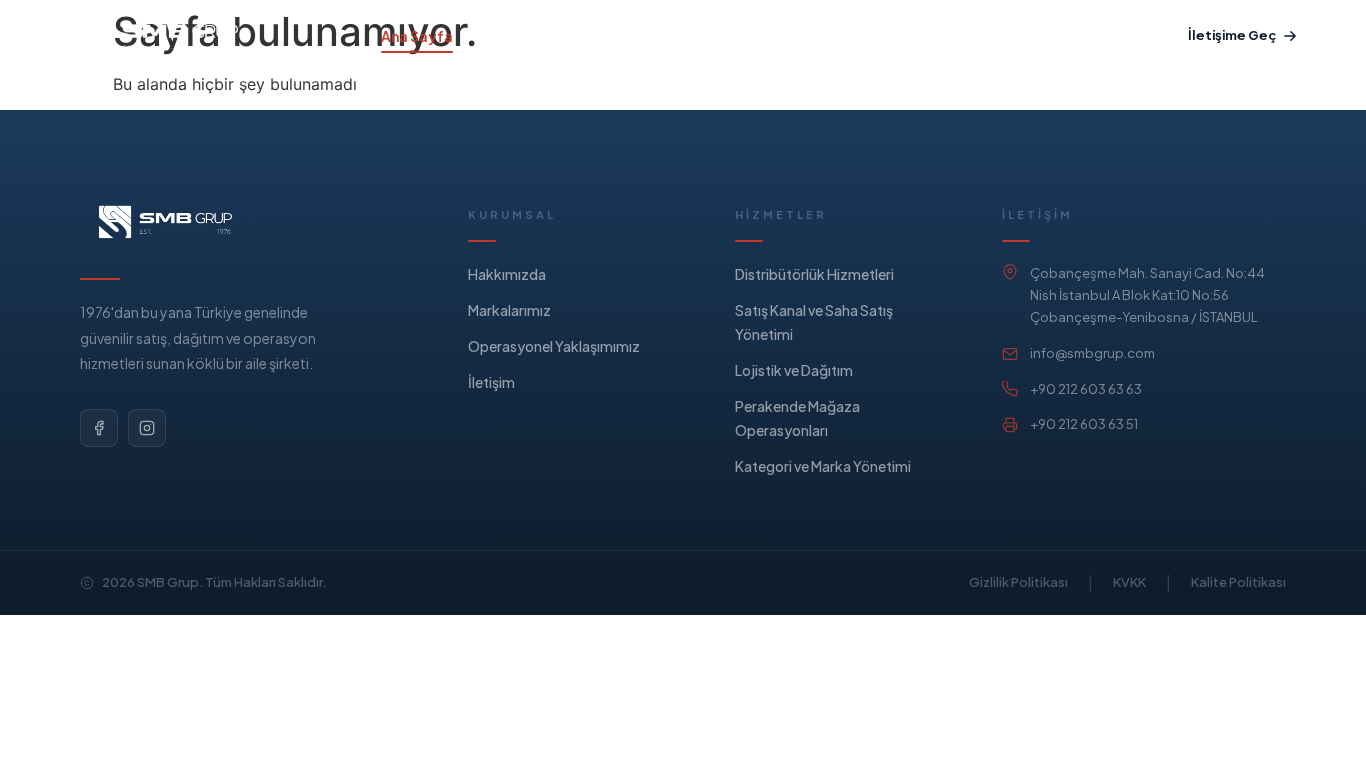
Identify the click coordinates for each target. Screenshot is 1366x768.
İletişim (491, 382)
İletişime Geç (1232, 35)
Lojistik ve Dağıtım (794, 370)
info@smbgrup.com (1092, 353)
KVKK (1129, 582)
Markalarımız (885, 36)
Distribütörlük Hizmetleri (814, 274)
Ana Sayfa (417, 36)
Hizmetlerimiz (532, 36)
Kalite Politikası (1238, 582)
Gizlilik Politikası (1018, 582)
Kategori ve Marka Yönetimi (823, 466)
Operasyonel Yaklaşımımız (718, 36)
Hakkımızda (1001, 36)
